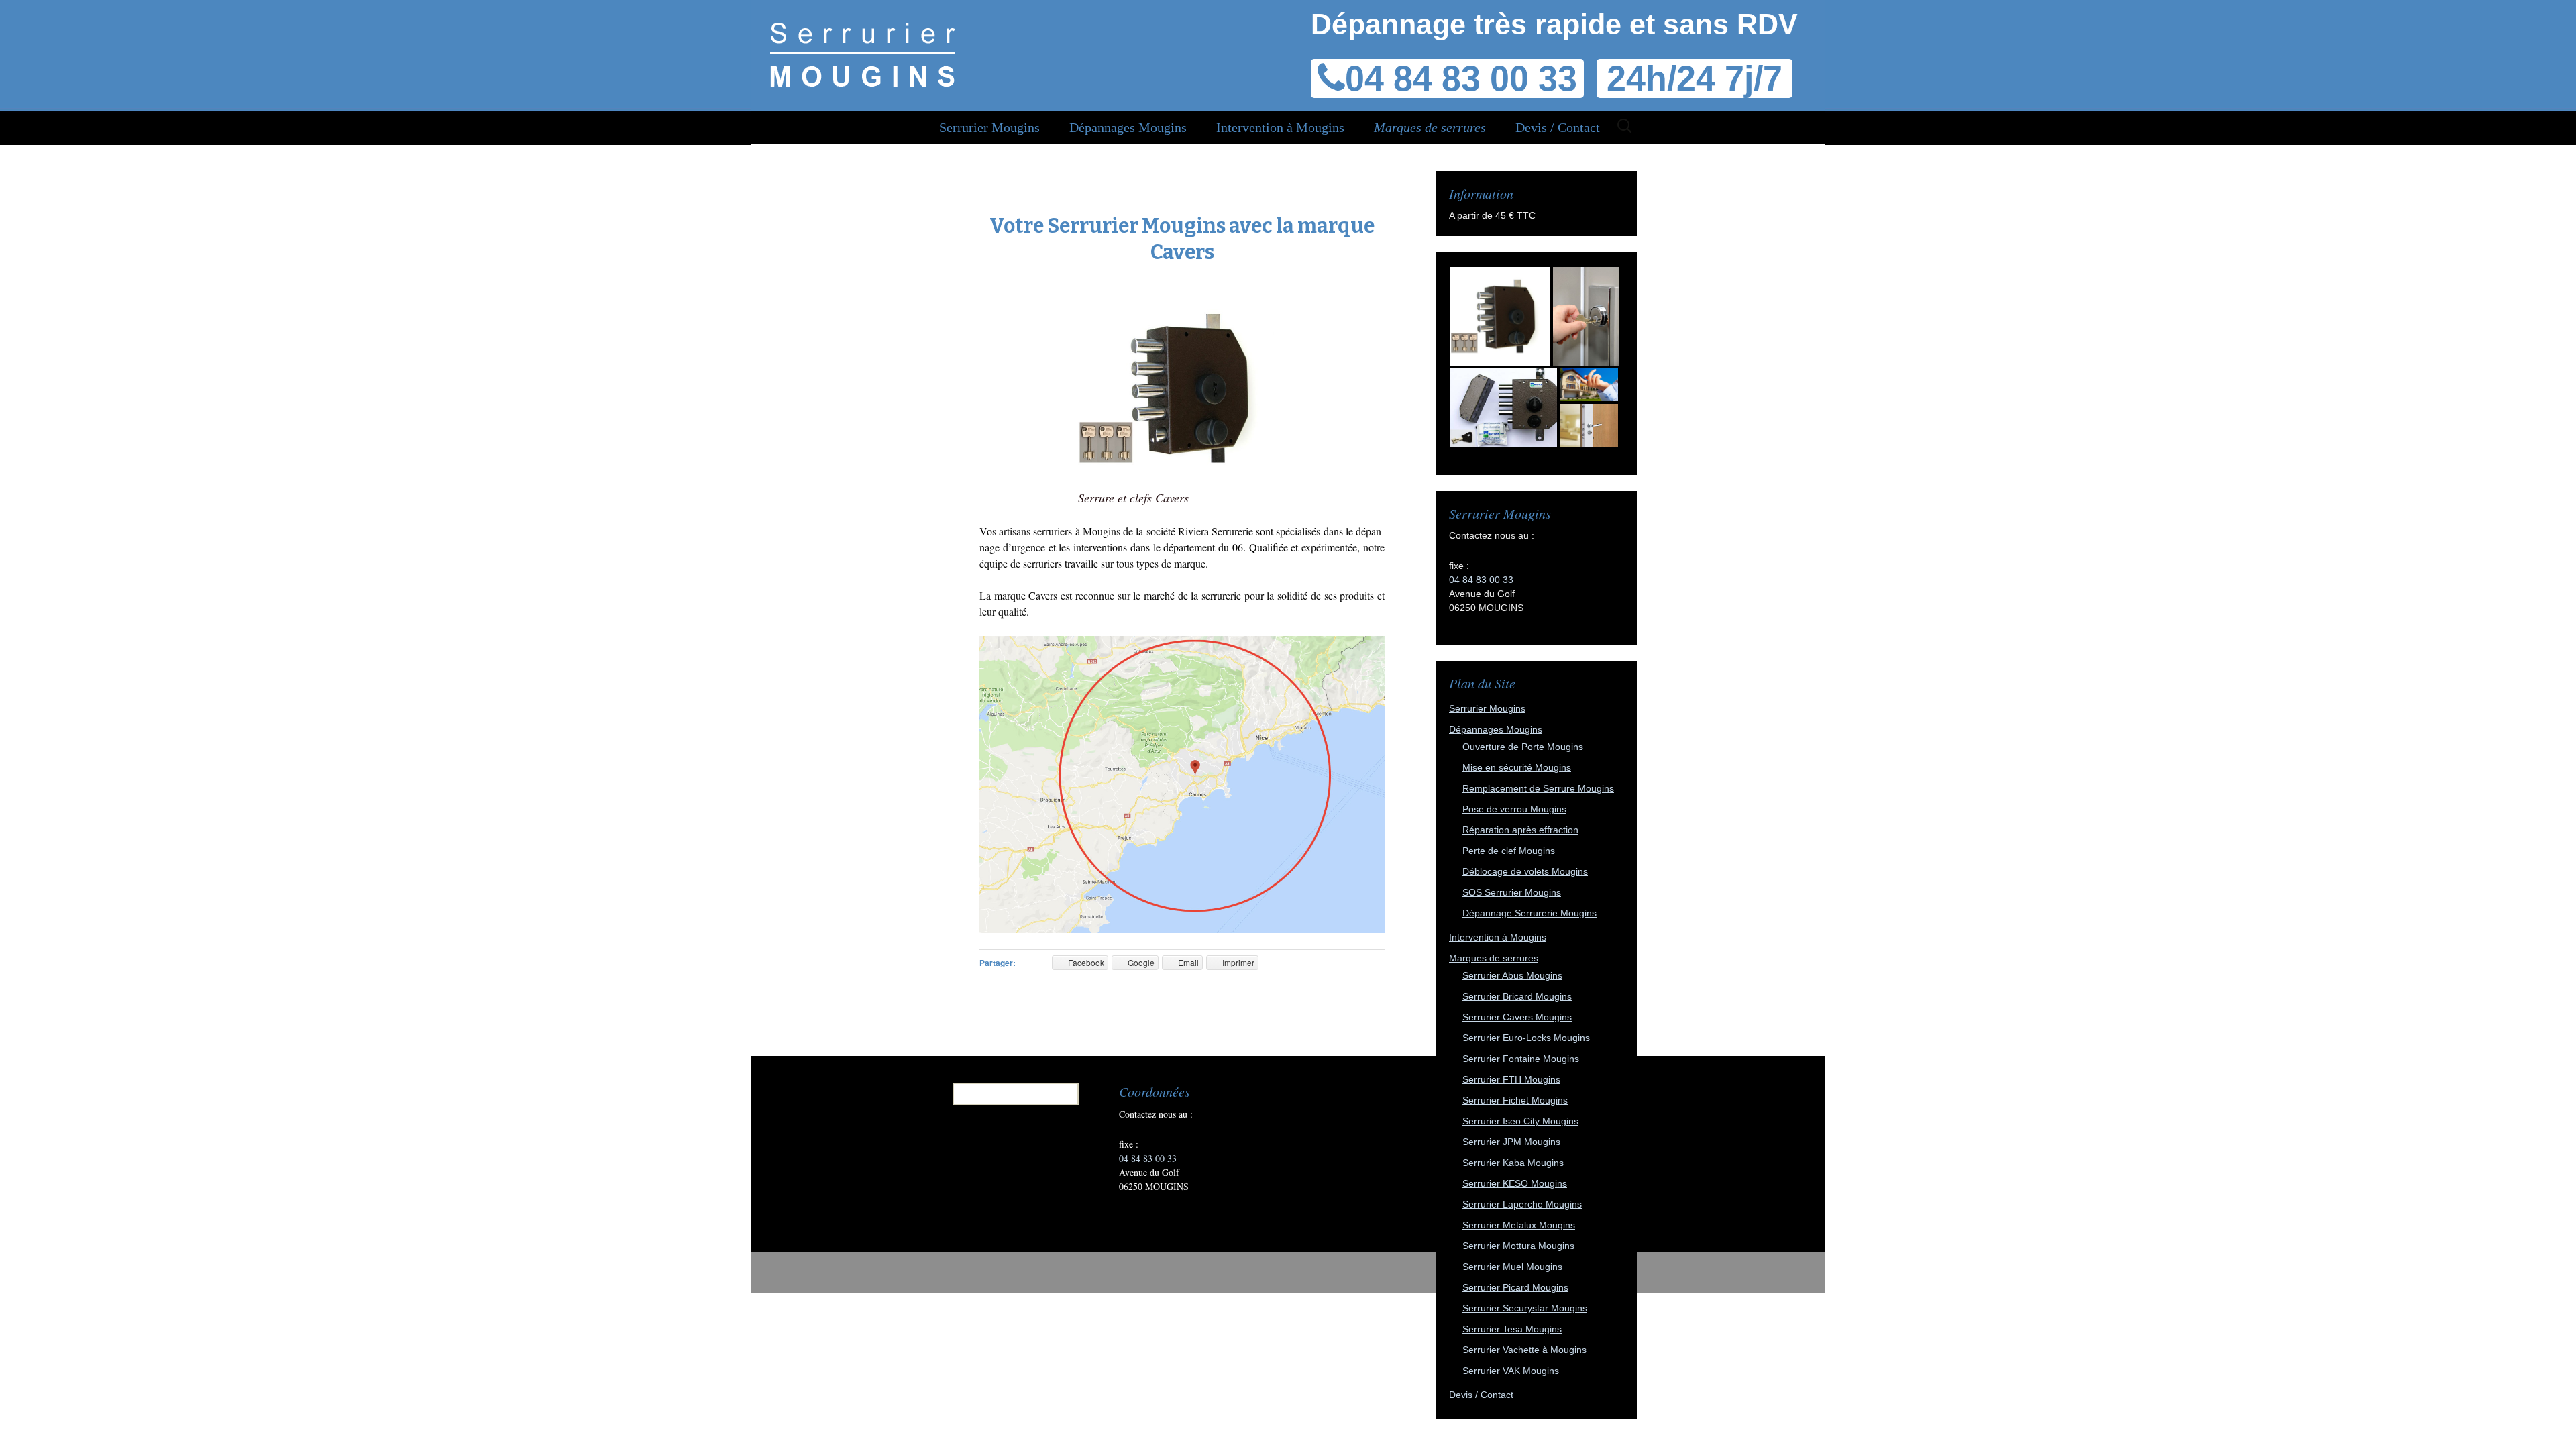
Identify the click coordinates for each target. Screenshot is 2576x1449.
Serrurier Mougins (989, 127)
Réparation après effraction (1520, 830)
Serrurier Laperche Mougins (1522, 1204)
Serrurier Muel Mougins (1512, 1267)
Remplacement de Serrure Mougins (1538, 788)
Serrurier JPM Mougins (1511, 1142)
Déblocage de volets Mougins (1525, 871)
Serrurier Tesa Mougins (1512, 1329)
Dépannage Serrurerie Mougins (1529, 913)
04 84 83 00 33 (1481, 580)
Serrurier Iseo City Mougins (1520, 1121)
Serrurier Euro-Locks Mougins (1526, 1038)
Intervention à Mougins (1280, 127)
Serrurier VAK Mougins (1511, 1371)
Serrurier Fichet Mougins (1515, 1100)
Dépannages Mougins (1128, 127)
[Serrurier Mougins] (862, 54)
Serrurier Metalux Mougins (1519, 1225)
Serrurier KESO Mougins (1515, 1183)
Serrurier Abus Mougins (1512, 975)
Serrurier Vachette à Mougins (1524, 1350)
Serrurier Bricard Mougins (1517, 996)
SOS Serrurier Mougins (1512, 892)
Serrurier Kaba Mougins (1513, 1163)
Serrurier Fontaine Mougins (1521, 1059)
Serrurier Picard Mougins (1515, 1287)
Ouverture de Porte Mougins (1523, 747)
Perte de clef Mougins (1509, 851)
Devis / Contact (1558, 127)
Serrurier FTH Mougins (1511, 1079)
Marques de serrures (1430, 127)
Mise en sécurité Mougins (1517, 767)
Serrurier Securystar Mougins (1525, 1308)
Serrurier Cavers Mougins (1517, 1017)
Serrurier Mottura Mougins (1518, 1246)
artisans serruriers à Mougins (1060, 531)
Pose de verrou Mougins (1514, 809)
